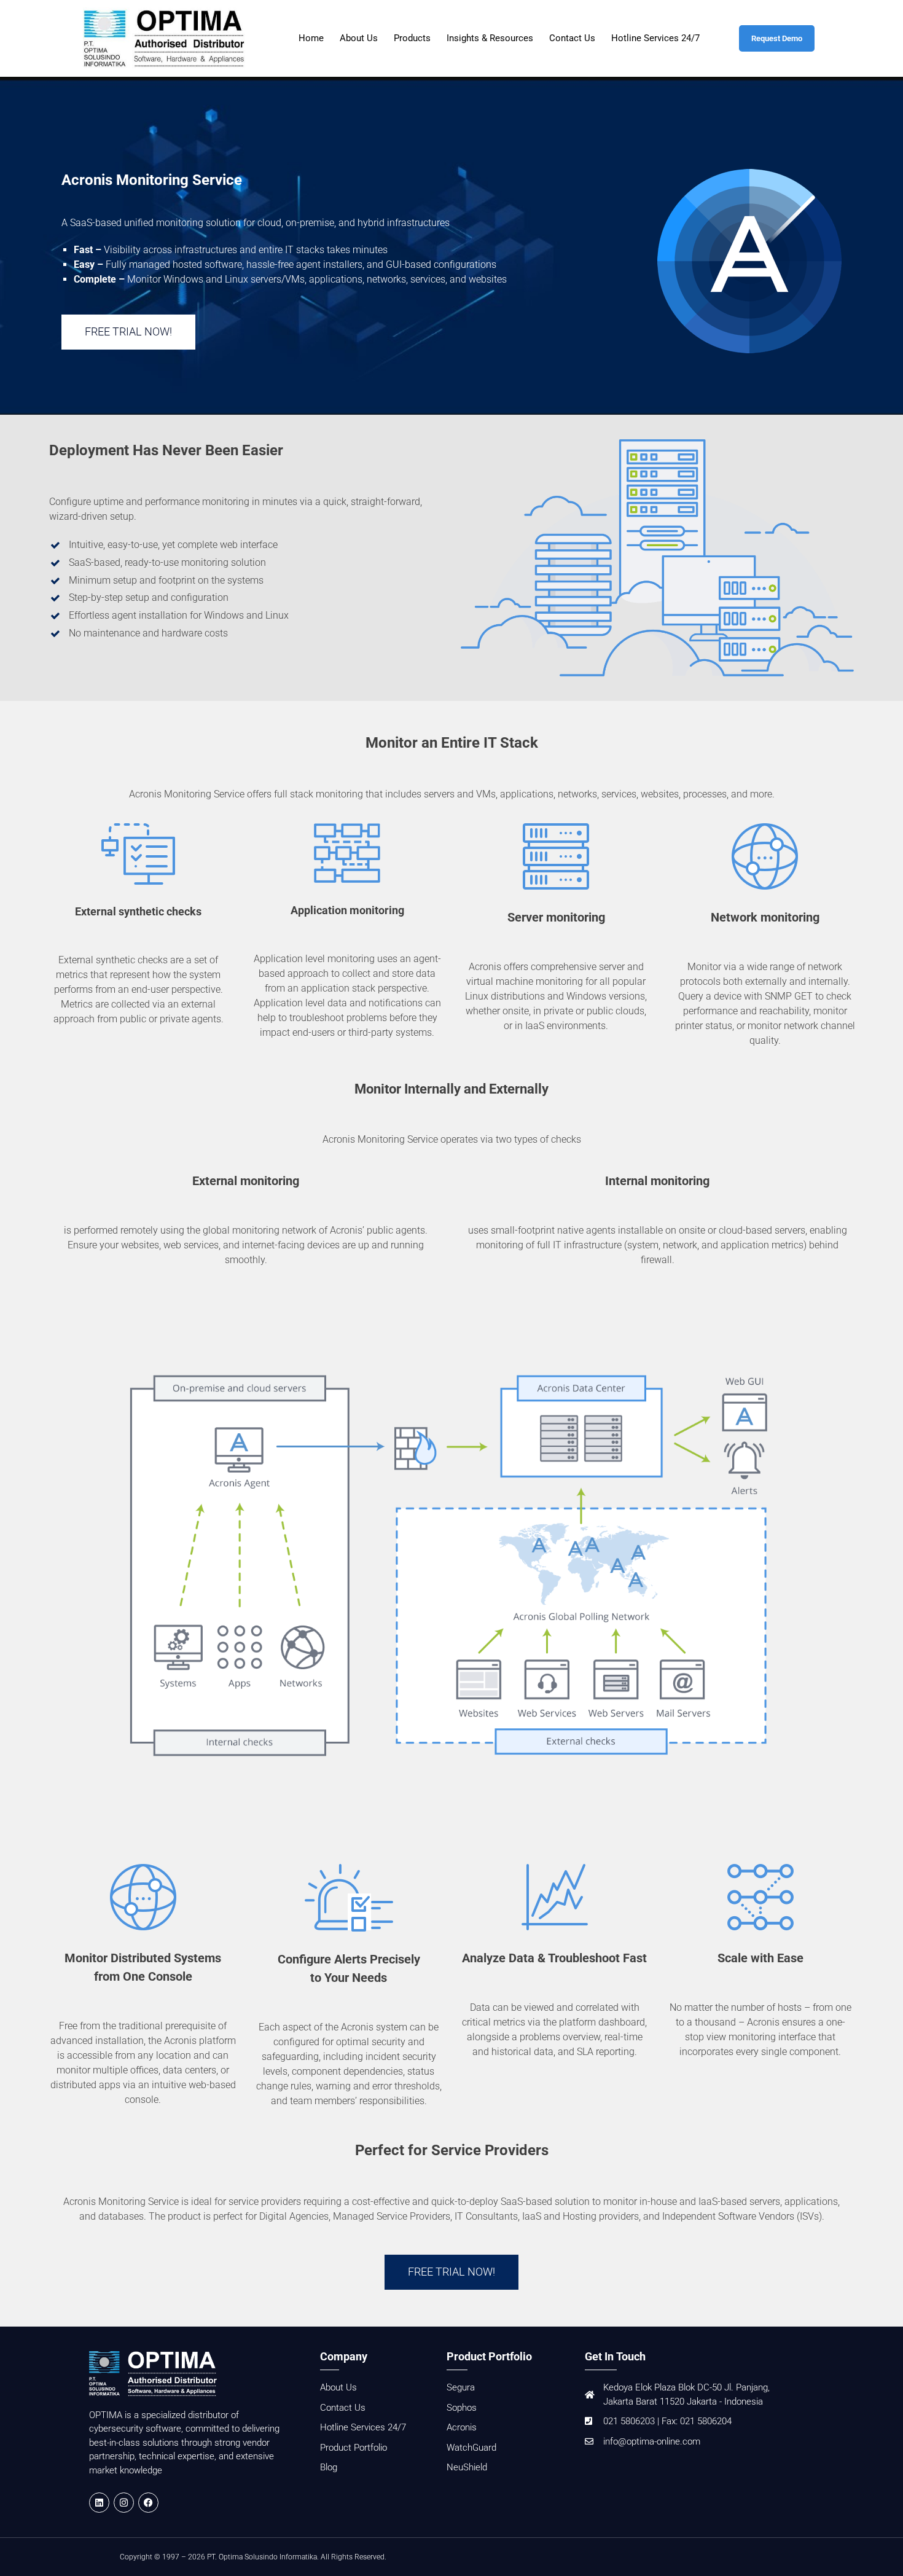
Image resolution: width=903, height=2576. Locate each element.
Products (412, 38)
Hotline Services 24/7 (655, 38)
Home (311, 38)
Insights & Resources (490, 38)
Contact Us (572, 38)
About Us (359, 38)
